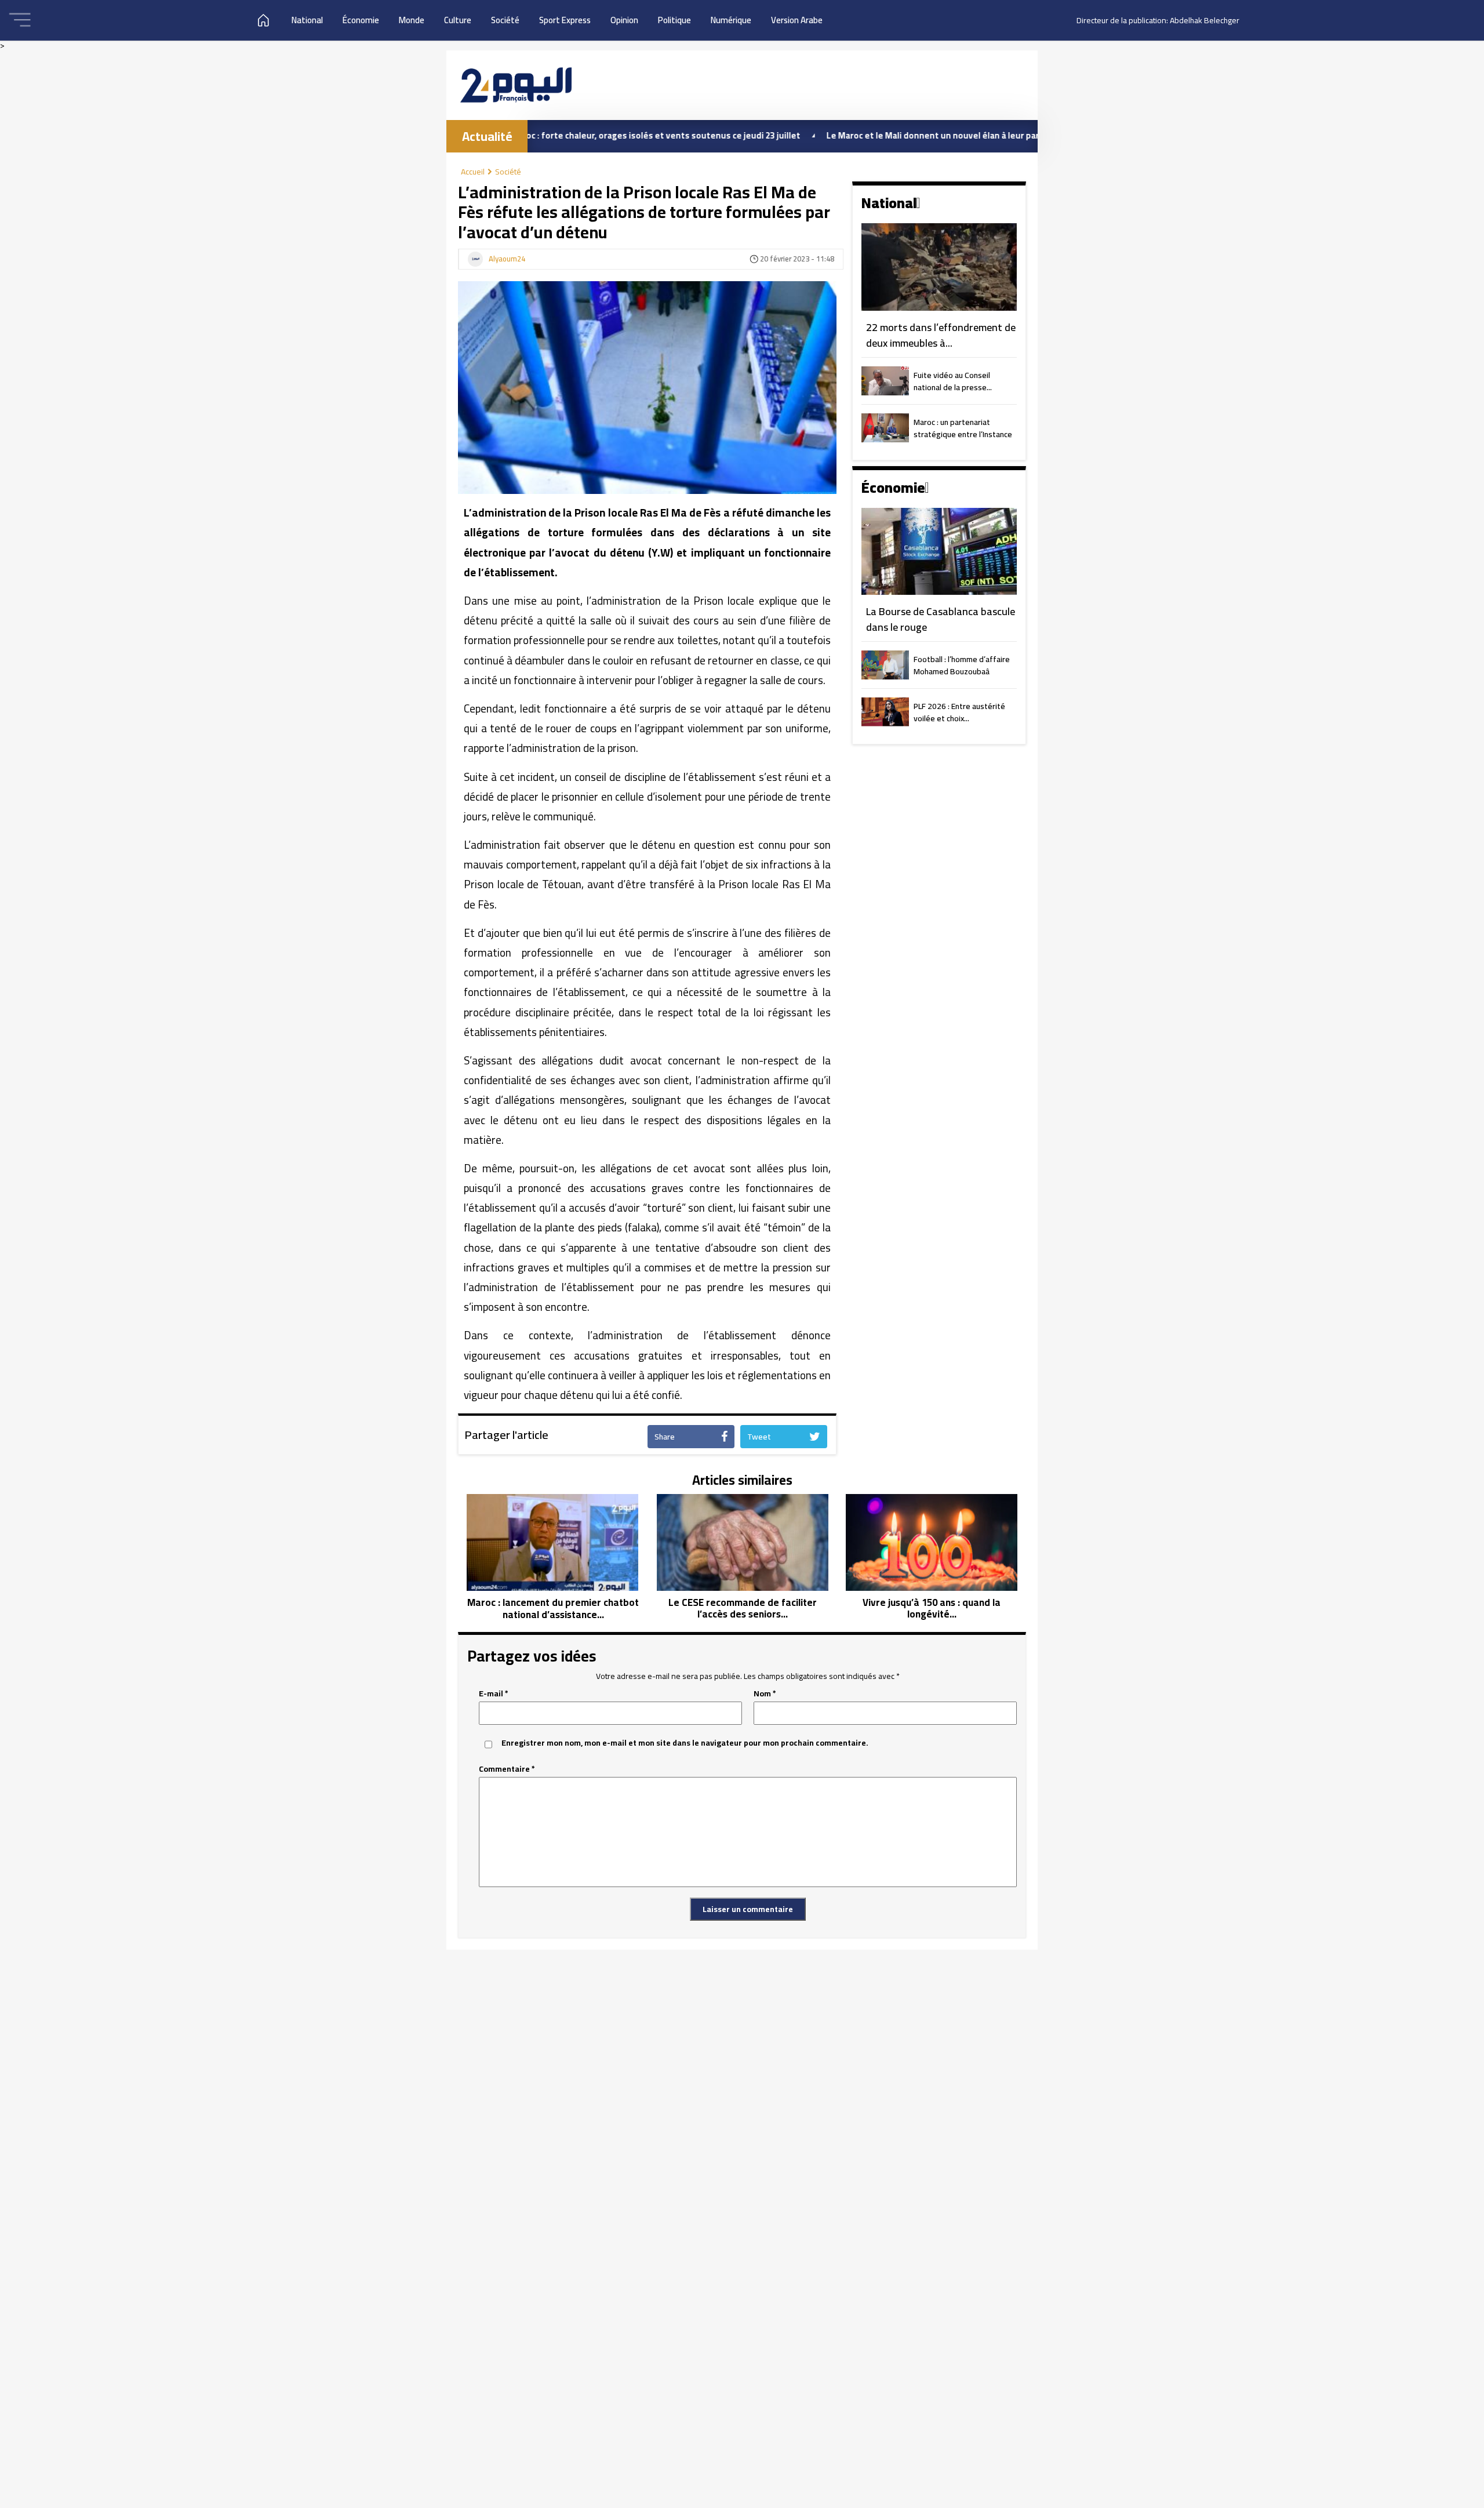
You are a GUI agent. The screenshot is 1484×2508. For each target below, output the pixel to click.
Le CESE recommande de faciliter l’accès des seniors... (743, 1609)
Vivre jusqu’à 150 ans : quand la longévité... (932, 1609)
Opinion (624, 20)
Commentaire (507, 1769)
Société (505, 20)
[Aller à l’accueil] (516, 85)
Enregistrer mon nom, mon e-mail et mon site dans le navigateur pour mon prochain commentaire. (685, 1743)
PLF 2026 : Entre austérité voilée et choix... (959, 713)
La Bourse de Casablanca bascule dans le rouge (941, 619)
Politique (674, 20)
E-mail (494, 1694)
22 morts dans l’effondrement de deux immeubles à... (941, 335)
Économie (361, 20)
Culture (458, 20)
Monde (412, 20)
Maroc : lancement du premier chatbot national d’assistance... (553, 1609)
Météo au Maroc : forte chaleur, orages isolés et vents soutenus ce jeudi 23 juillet (540, 135)
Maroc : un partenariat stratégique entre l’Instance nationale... (963, 429)
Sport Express (565, 20)
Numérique (731, 20)
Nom (765, 1694)
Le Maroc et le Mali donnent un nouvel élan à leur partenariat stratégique (880, 135)
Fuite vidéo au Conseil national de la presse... (953, 382)
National (307, 20)
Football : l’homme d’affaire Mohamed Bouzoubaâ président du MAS (962, 666)
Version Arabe (797, 20)
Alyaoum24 (507, 259)
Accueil (473, 172)
